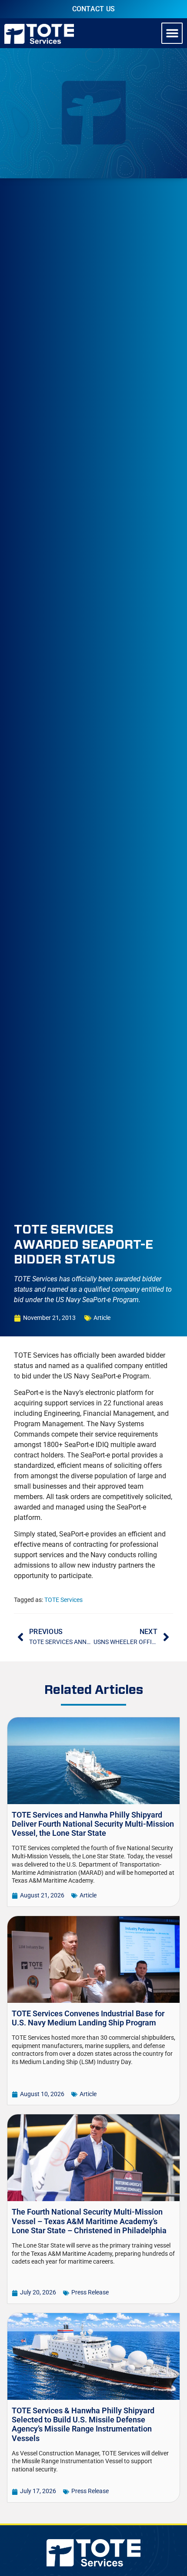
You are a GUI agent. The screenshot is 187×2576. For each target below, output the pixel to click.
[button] (172, 33)
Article (102, 1318)
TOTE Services (63, 1600)
